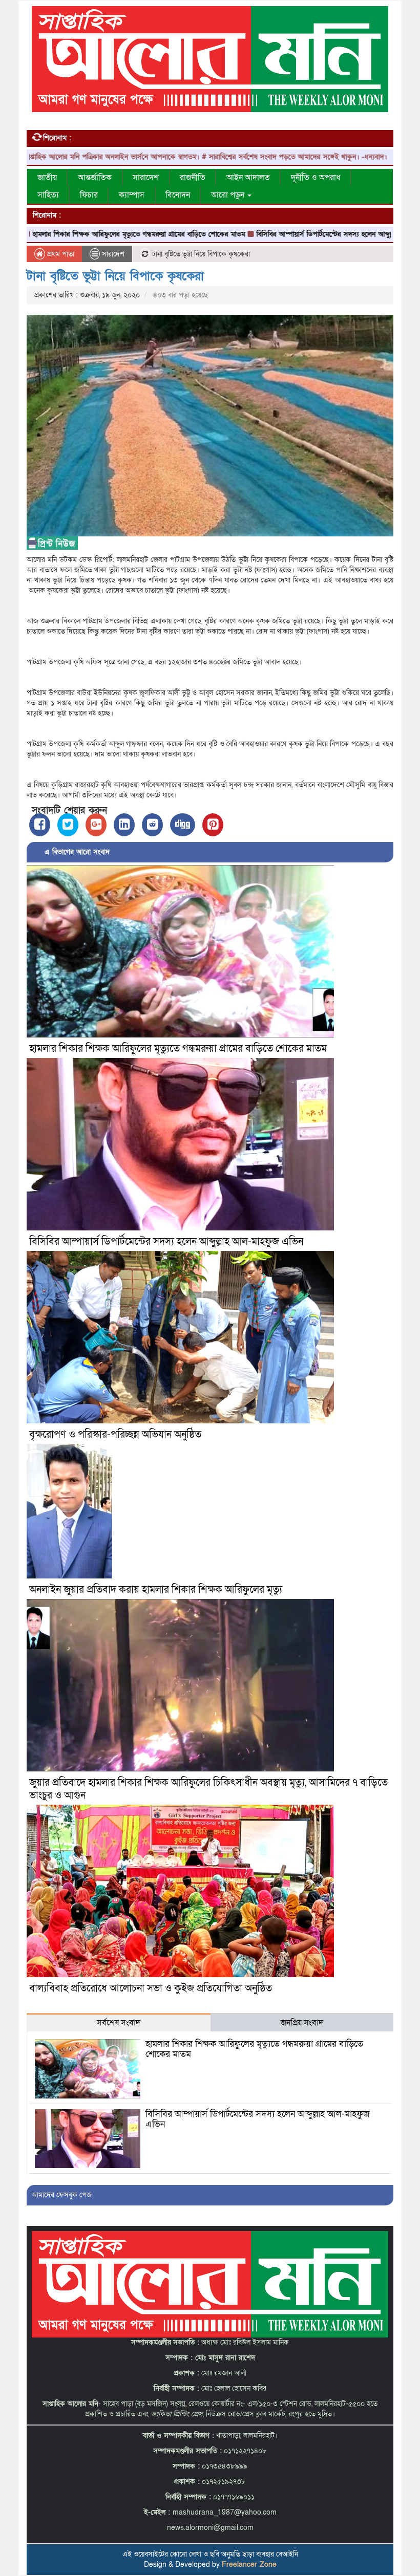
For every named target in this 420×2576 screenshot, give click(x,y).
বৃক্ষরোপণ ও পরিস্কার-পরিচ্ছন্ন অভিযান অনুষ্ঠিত (115, 1435)
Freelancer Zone (249, 2564)
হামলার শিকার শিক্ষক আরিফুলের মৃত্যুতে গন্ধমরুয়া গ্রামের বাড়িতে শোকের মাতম (178, 1049)
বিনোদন (178, 195)
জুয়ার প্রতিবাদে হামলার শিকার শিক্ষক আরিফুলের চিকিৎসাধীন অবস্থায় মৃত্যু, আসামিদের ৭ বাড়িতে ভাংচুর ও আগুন (208, 1789)
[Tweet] (68, 825)
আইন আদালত (248, 178)
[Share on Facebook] (40, 825)
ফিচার (89, 195)
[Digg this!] (183, 825)
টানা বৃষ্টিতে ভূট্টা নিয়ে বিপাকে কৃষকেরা (115, 276)
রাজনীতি (193, 178)
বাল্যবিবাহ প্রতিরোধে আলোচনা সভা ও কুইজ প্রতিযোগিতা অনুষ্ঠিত (151, 1988)
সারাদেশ (146, 178)
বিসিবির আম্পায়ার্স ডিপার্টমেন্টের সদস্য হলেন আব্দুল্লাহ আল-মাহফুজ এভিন (284, 234)
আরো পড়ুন (229, 195)
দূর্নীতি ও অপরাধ (316, 178)
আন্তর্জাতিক (95, 178)
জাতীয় (47, 178)
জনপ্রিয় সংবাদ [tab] (302, 2023)
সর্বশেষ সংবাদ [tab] (119, 2023)
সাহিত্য (48, 195)
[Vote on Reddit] (152, 825)
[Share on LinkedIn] (124, 825)
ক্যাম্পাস (132, 195)
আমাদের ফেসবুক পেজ (62, 2195)
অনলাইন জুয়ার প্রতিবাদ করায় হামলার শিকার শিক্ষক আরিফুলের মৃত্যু (156, 1590)
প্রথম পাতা (60, 254)
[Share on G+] (96, 825)
